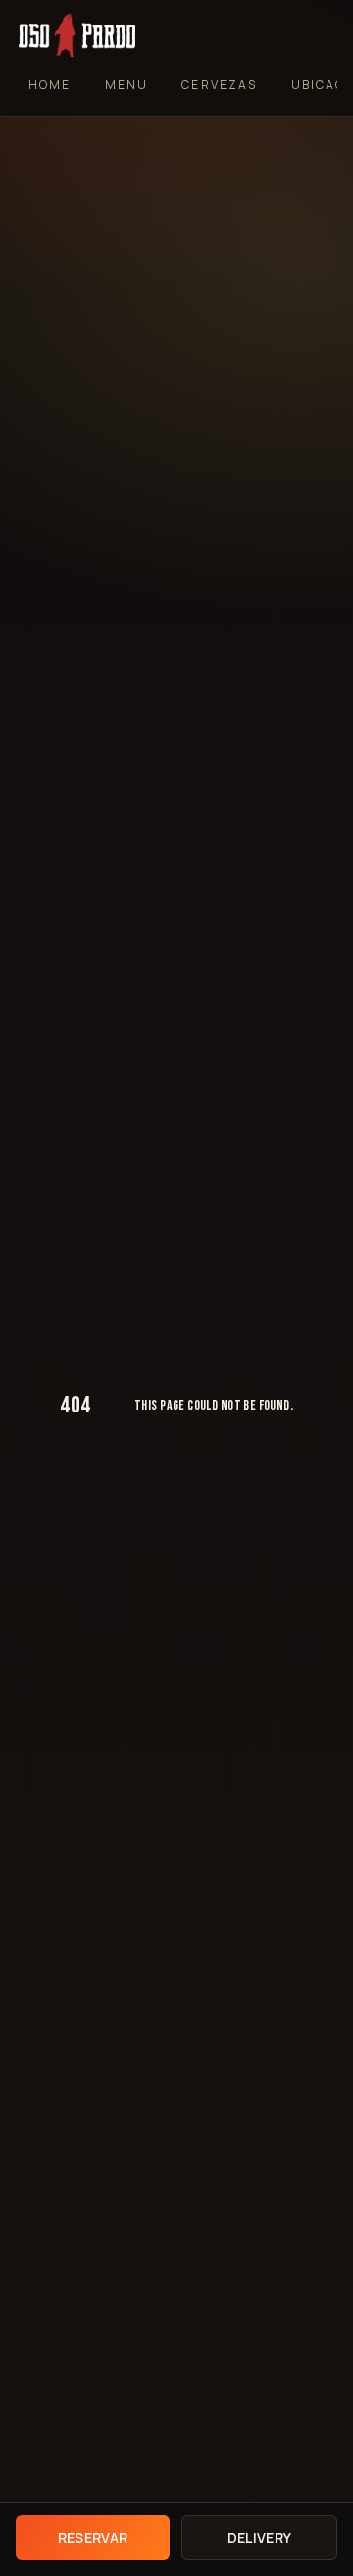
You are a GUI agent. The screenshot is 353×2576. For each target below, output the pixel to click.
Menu (127, 85)
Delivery (260, 2537)
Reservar (93, 2537)
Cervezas (219, 85)
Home (50, 85)
